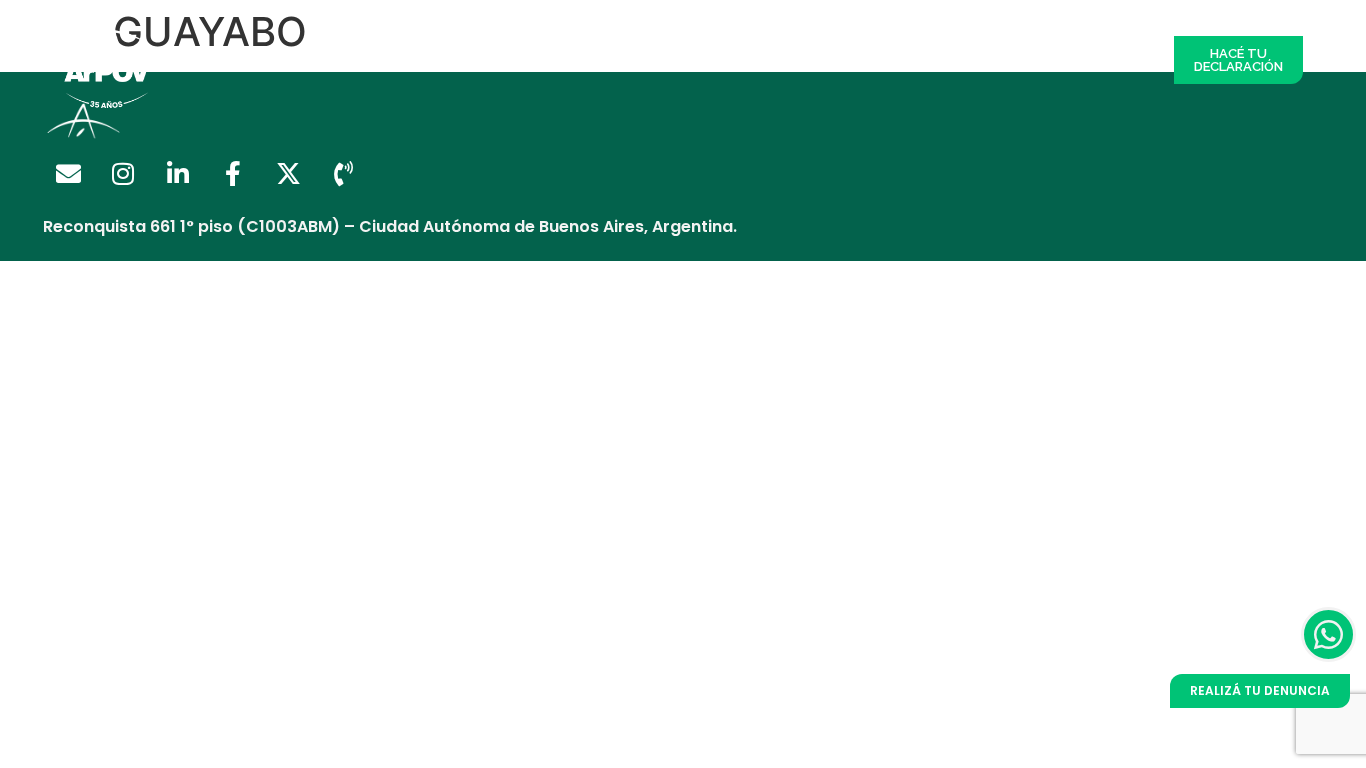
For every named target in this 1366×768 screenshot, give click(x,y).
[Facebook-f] (233, 174)
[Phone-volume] (343, 174)
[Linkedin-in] (178, 174)
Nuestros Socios (628, 59)
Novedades (1026, 59)
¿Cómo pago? (750, 59)
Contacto (1116, 59)
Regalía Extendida (377, 59)
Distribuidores (507, 59)
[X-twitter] (288, 174)
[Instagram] (123, 174)
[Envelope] (68, 174)
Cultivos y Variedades (893, 59)
